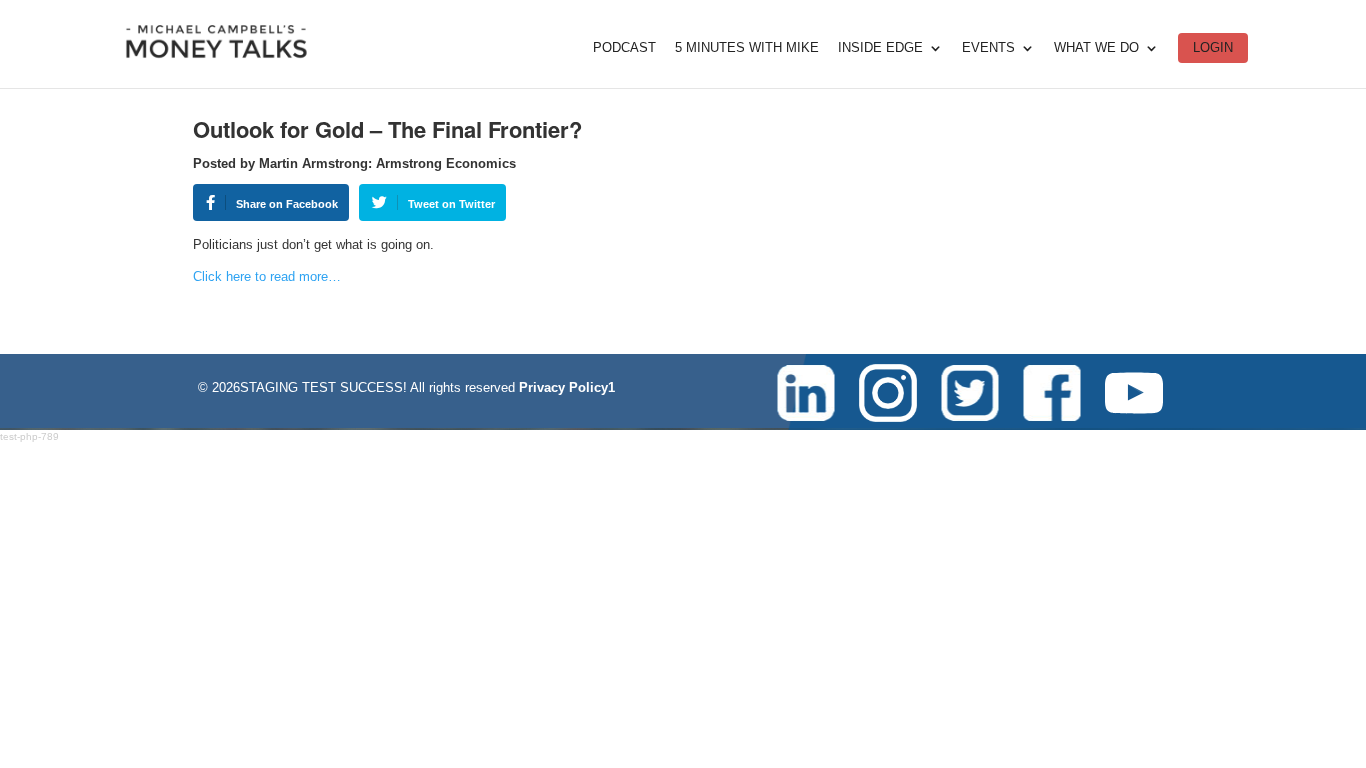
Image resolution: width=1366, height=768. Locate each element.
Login (1213, 47)
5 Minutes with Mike (747, 48)
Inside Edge (880, 48)
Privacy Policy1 (567, 387)
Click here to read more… (267, 276)
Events (988, 48)
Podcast (624, 48)
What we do (1096, 48)
